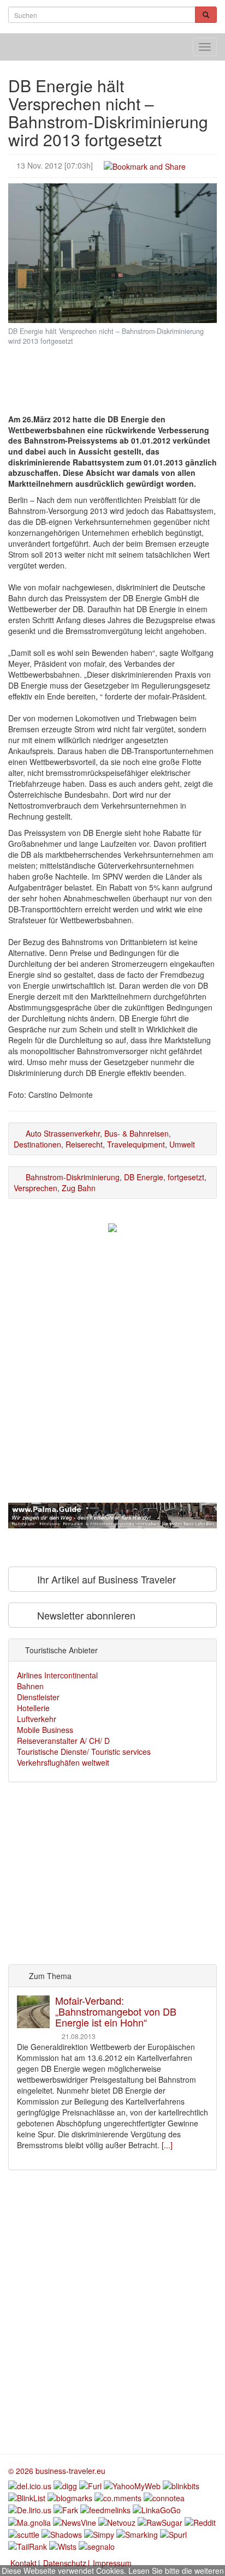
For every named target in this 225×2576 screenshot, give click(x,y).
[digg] (65, 2484)
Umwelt (182, 1144)
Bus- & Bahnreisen (137, 1133)
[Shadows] (62, 2533)
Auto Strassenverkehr (63, 1133)
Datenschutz (65, 2563)
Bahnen (30, 1686)
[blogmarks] (70, 2497)
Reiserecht (84, 1144)
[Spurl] (173, 2533)
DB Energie (144, 1177)
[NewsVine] (75, 2521)
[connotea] (164, 2497)
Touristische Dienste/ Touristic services (84, 1752)
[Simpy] (99, 2533)
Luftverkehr (37, 1719)
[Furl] (90, 2484)
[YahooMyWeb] (132, 2484)
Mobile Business (45, 1730)
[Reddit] (200, 2521)
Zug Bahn (79, 1188)
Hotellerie (33, 1708)
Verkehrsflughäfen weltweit (63, 1762)
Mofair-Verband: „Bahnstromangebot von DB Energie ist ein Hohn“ (116, 2011)
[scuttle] (24, 2533)
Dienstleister (38, 1697)
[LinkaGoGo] (157, 2509)
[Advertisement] (112, 371)
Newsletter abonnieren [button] (85, 1615)
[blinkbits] (181, 2484)
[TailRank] (28, 2545)
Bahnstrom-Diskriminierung (73, 1177)
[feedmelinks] (105, 2509)
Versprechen (35, 1188)
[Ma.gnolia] (29, 2521)
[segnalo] (97, 2545)
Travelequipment (136, 1144)
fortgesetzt (186, 1177)
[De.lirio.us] (30, 2509)
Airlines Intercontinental (57, 1675)
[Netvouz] (117, 2521)
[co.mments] (118, 2497)
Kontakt (23, 2563)
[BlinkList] (27, 2497)
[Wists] (63, 2545)
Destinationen (37, 1144)
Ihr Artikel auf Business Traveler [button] (105, 1579)
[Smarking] (137, 2533)
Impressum (112, 2563)
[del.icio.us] (30, 2484)
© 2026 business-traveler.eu (57, 2471)
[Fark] (66, 2509)
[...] (167, 2145)
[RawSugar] (160, 2521)
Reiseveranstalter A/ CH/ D (63, 1741)
